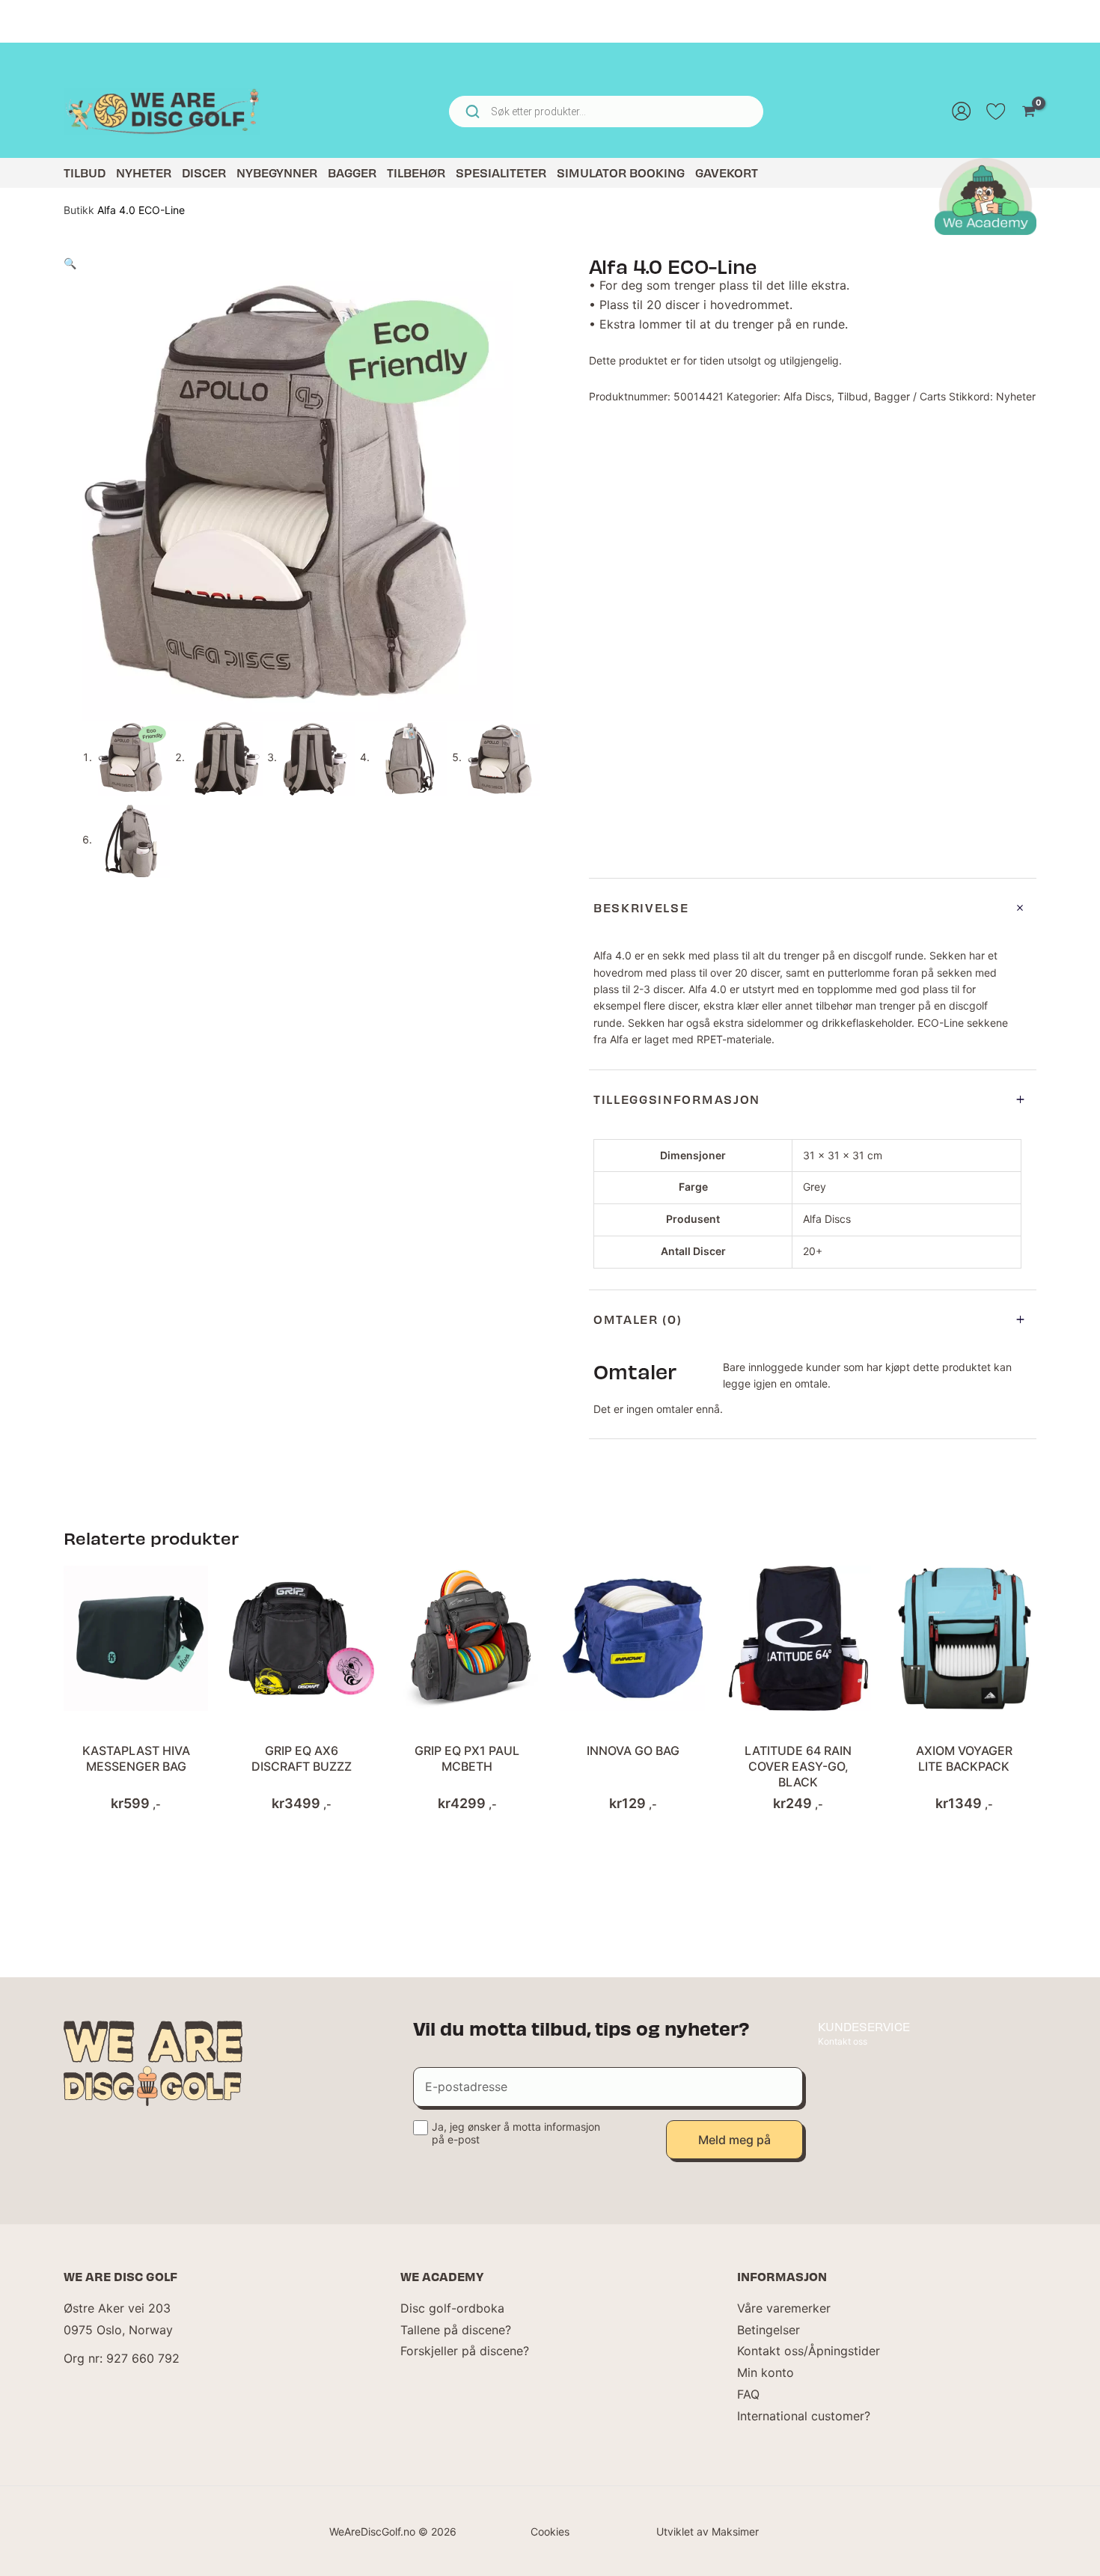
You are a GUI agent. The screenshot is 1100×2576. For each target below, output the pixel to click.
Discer (204, 173)
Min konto (766, 2372)
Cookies (550, 2531)
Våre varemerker (784, 2308)
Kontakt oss (843, 2041)
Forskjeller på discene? (465, 2351)
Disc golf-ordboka (452, 2308)
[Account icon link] (962, 112)
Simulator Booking (621, 173)
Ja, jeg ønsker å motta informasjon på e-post (516, 2133)
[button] (70, 263)
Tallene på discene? (456, 2330)
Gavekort (727, 173)
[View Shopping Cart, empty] (1029, 112)
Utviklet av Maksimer (708, 2531)
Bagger (352, 173)
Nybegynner (277, 173)
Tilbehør (416, 173)
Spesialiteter (501, 173)
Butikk (79, 210)
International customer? (804, 2416)
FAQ (748, 2394)
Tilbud (85, 173)
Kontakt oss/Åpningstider (809, 2351)
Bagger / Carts (910, 396)
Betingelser (769, 2330)
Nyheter (144, 173)
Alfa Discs (807, 396)
